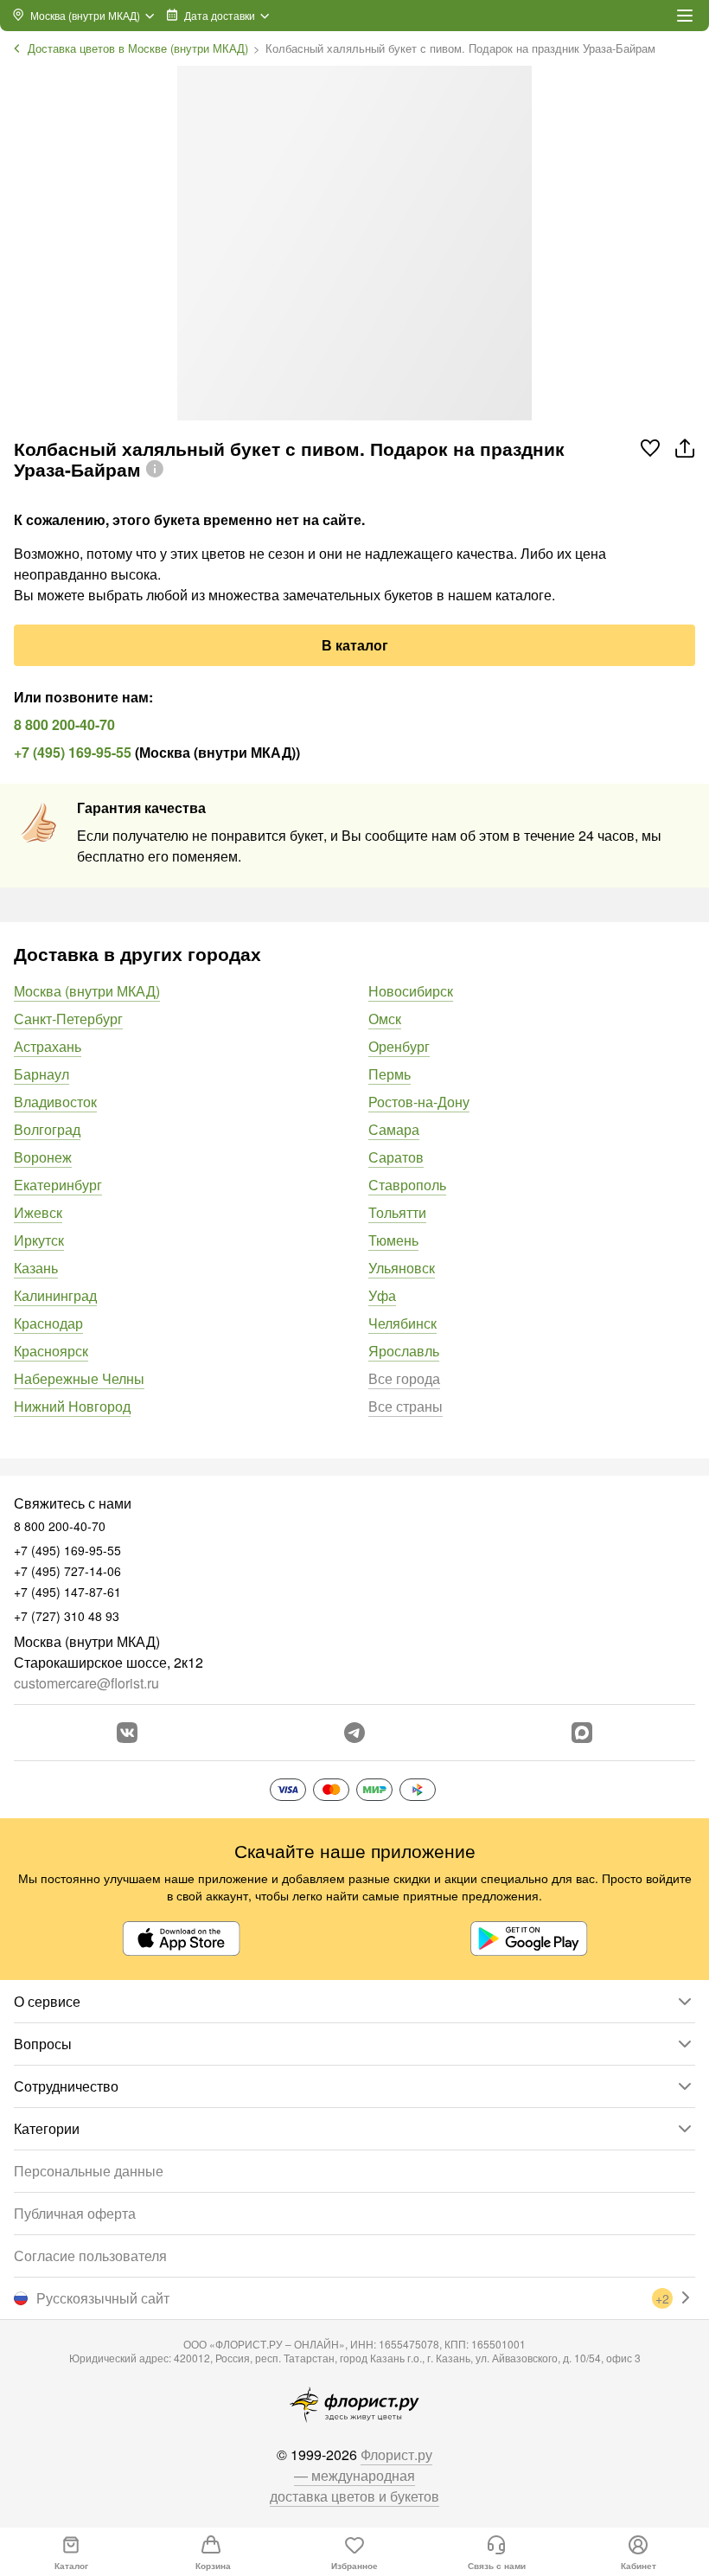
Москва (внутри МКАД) (87, 991)
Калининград (55, 1295)
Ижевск (38, 1212)
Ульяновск (402, 1268)
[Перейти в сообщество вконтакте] (127, 1733)
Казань (36, 1268)
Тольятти (397, 1212)
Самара (394, 1129)
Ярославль (404, 1351)
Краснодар (48, 1323)
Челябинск (402, 1323)
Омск (385, 1019)
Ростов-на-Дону (419, 1102)
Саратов (396, 1157)
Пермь (390, 1074)
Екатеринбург (58, 1185)
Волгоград (47, 1129)
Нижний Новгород (72, 1406)
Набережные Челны (79, 1378)
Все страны (406, 1406)
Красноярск (51, 1351)
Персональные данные (89, 2171)
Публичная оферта (75, 2213)
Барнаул (42, 1074)
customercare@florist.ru (86, 1683)
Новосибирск (411, 991)
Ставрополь (407, 1185)
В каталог (355, 645)
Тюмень (393, 1240)
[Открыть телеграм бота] (354, 1733)
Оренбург (399, 1046)
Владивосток (55, 1102)
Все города (404, 1378)
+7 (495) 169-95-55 (73, 752)
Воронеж (43, 1157)
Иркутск (39, 1240)
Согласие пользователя (90, 2256)
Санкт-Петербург (68, 1019)
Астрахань (48, 1046)
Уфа (382, 1295)
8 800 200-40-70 (64, 724)
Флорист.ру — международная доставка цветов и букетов (354, 2475)
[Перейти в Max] (582, 1733)
